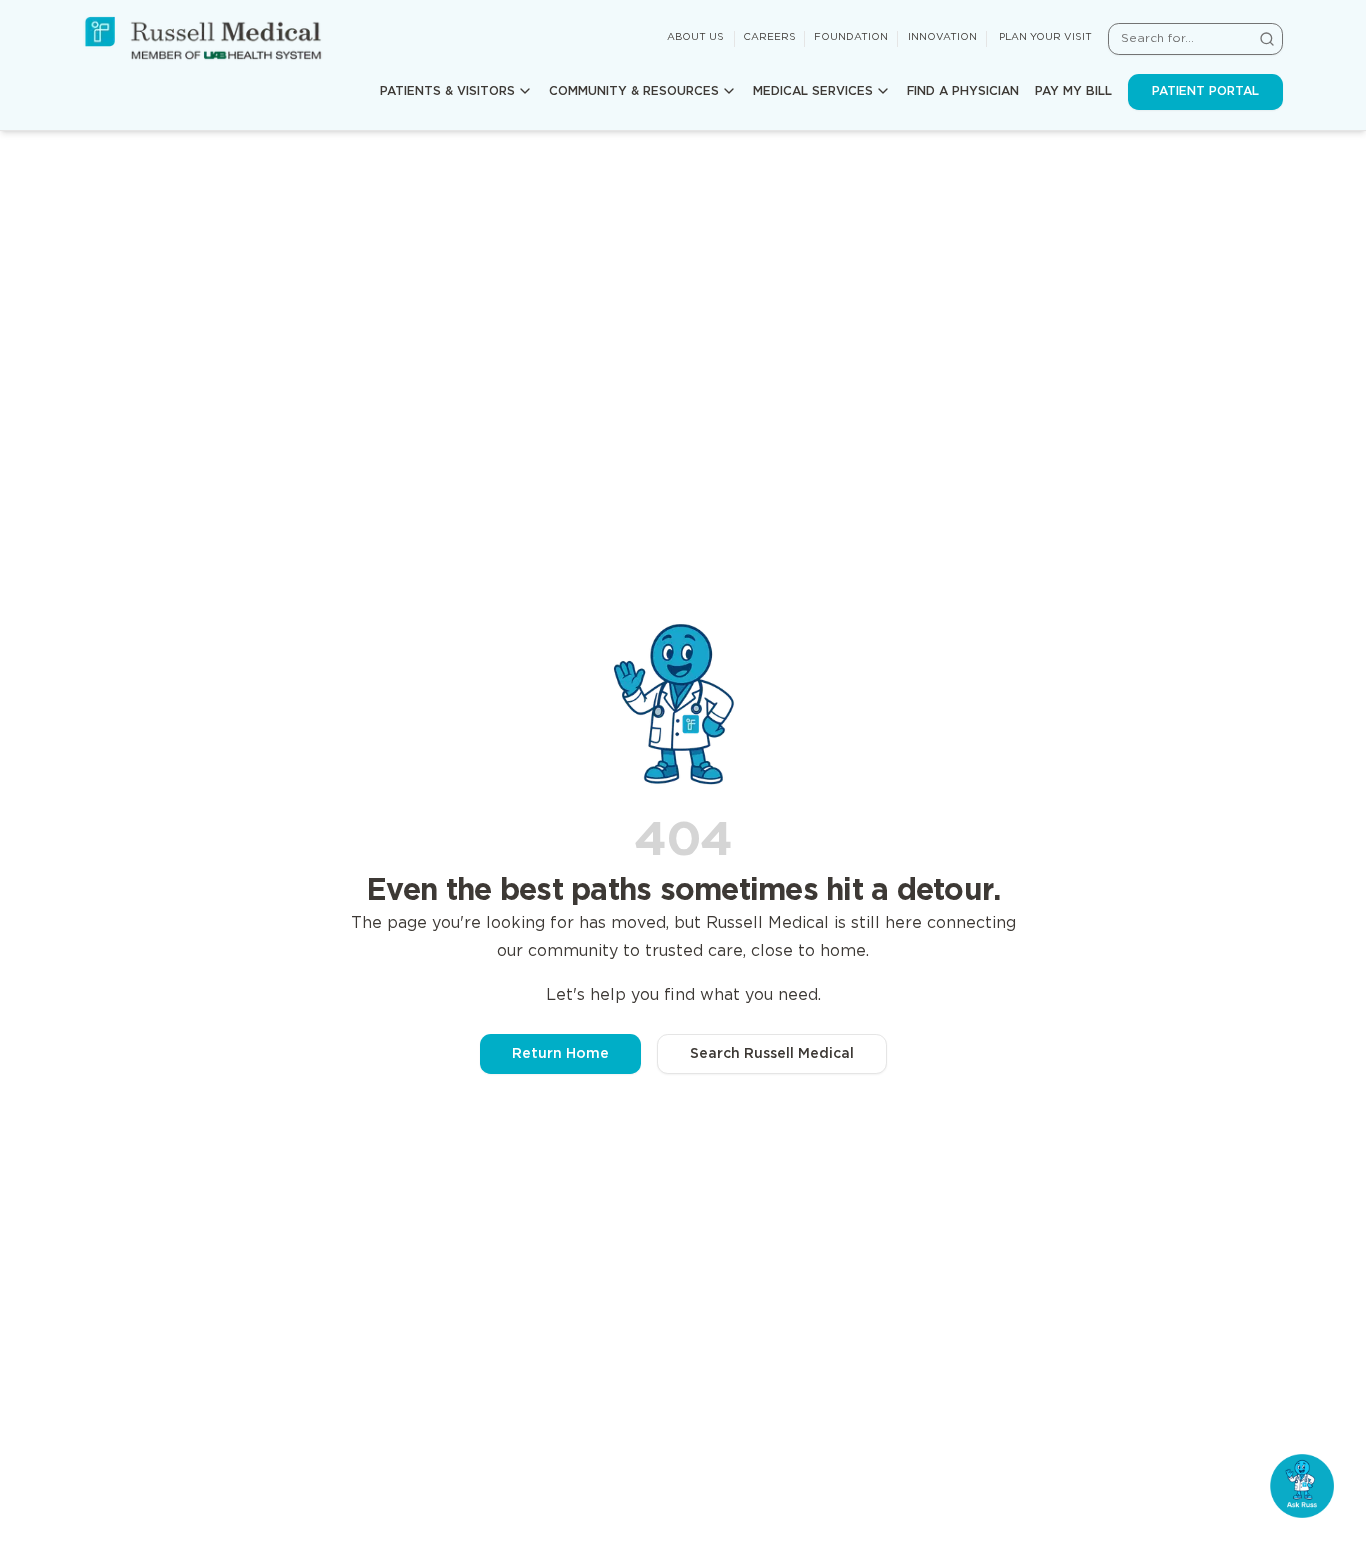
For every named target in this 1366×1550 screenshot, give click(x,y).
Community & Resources (634, 91)
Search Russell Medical (772, 1054)
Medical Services (813, 91)
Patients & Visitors (447, 91)
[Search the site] (1267, 39)
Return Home (560, 1054)
